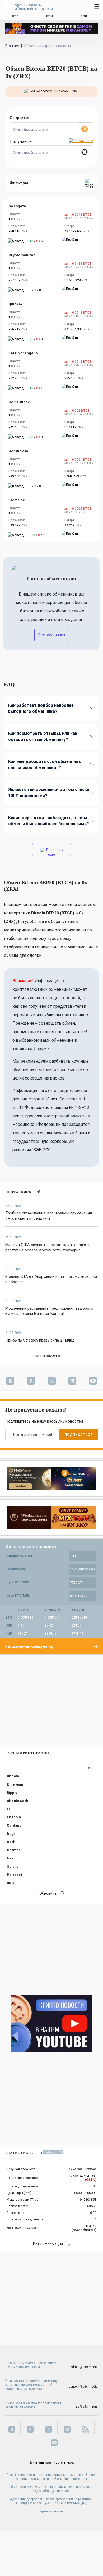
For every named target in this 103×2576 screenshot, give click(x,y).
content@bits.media (83, 2387)
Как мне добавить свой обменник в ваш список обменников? (45, 765)
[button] (86, 129)
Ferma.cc (17, 500)
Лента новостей (23, 1192)
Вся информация (48, 2244)
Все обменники (52, 635)
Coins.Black (19, 402)
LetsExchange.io (23, 353)
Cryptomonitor (22, 255)
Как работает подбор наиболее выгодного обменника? (41, 708)
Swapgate (17, 206)
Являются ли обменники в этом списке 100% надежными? (49, 793)
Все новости (47, 1356)
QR (84, 2503)
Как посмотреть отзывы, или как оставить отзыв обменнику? (43, 736)
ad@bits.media (87, 2406)
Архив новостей (52, 2511)
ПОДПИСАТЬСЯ (78, 1435)
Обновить (48, 1893)
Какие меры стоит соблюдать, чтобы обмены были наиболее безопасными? (49, 821)
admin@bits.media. (56, 2491)
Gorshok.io (18, 451)
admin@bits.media (84, 2367)
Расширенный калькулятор (29, 1646)
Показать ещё (54, 852)
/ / (36, 241)
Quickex (15, 304)
